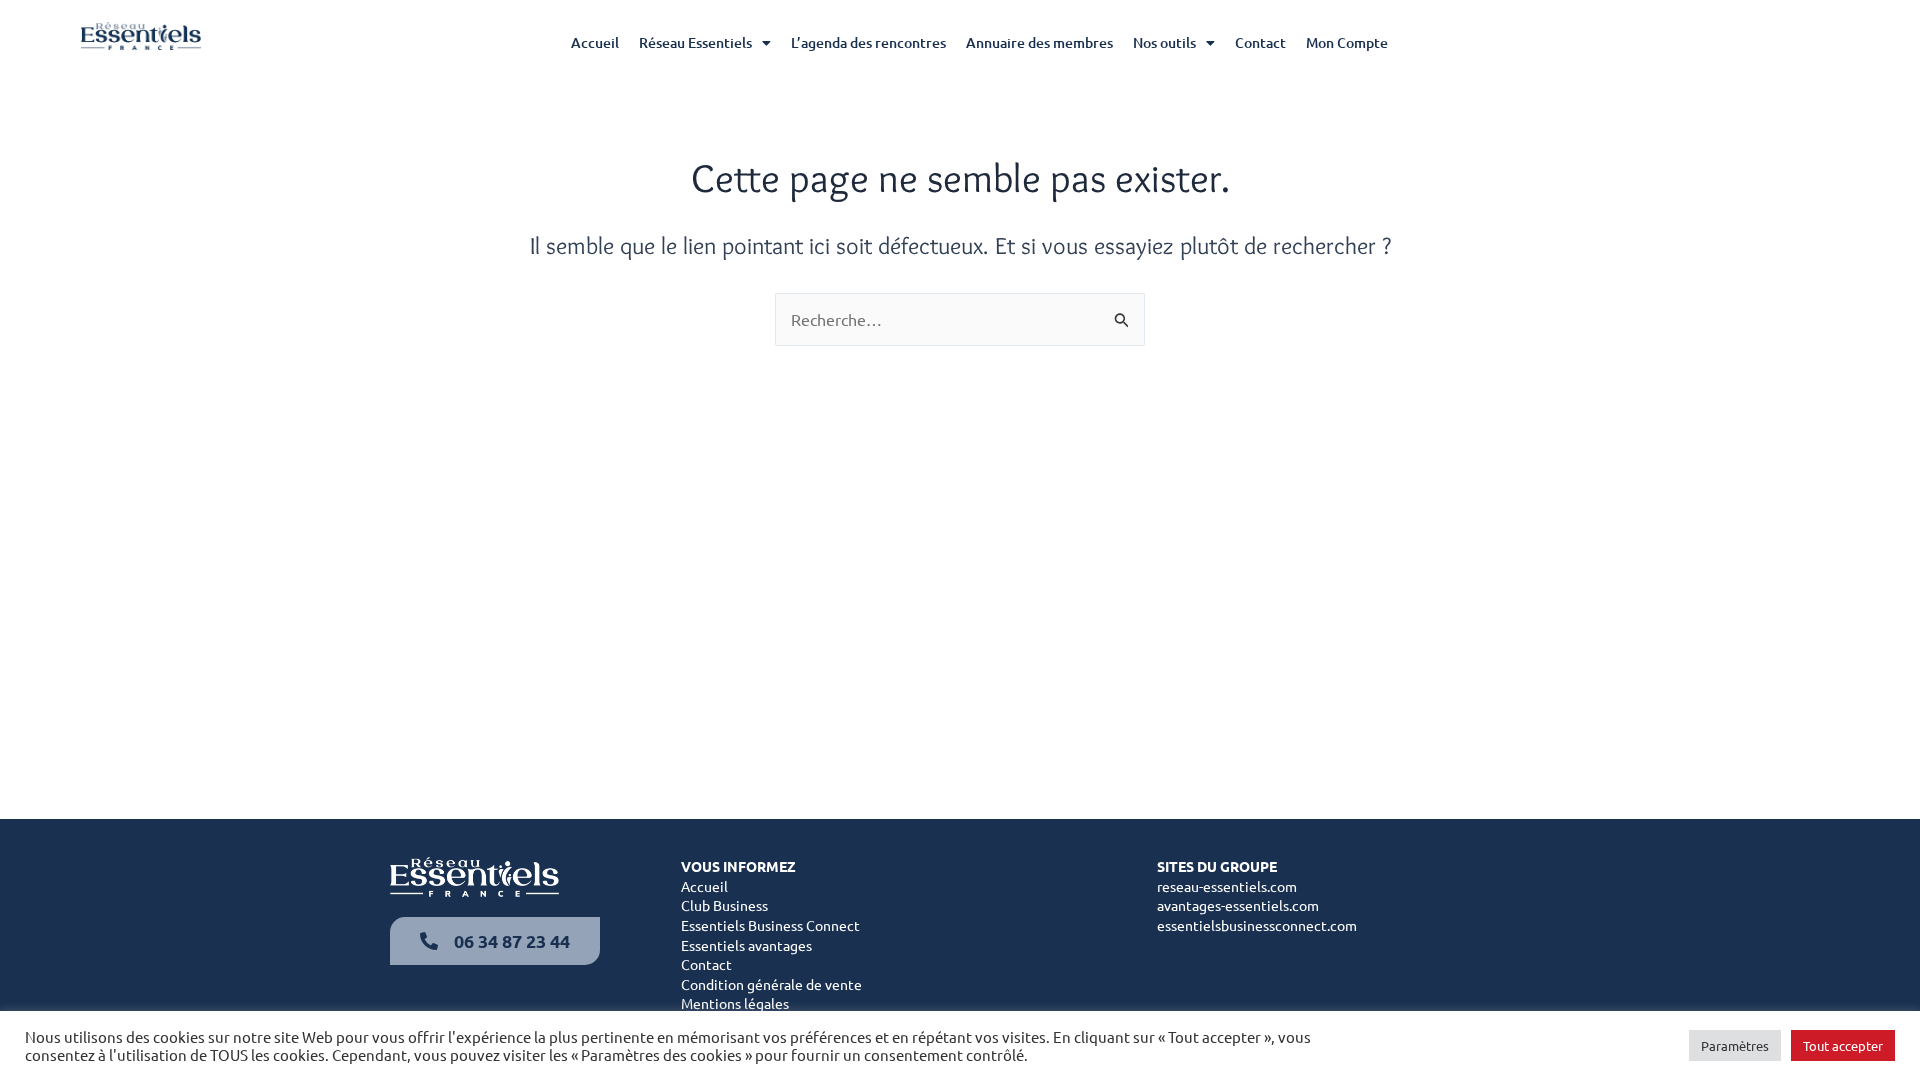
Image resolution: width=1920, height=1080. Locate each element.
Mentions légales (735, 1003)
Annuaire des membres (1039, 42)
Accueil (595, 42)
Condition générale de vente (771, 984)
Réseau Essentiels (695, 42)
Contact (1260, 42)
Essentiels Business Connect (770, 925)
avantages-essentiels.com (1238, 905)
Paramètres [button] (1735, 1045)
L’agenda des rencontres (868, 42)
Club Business (724, 905)
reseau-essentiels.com (1227, 886)
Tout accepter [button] (1843, 1045)
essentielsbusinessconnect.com (1257, 925)
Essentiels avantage (743, 945)
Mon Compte (1347, 42)
